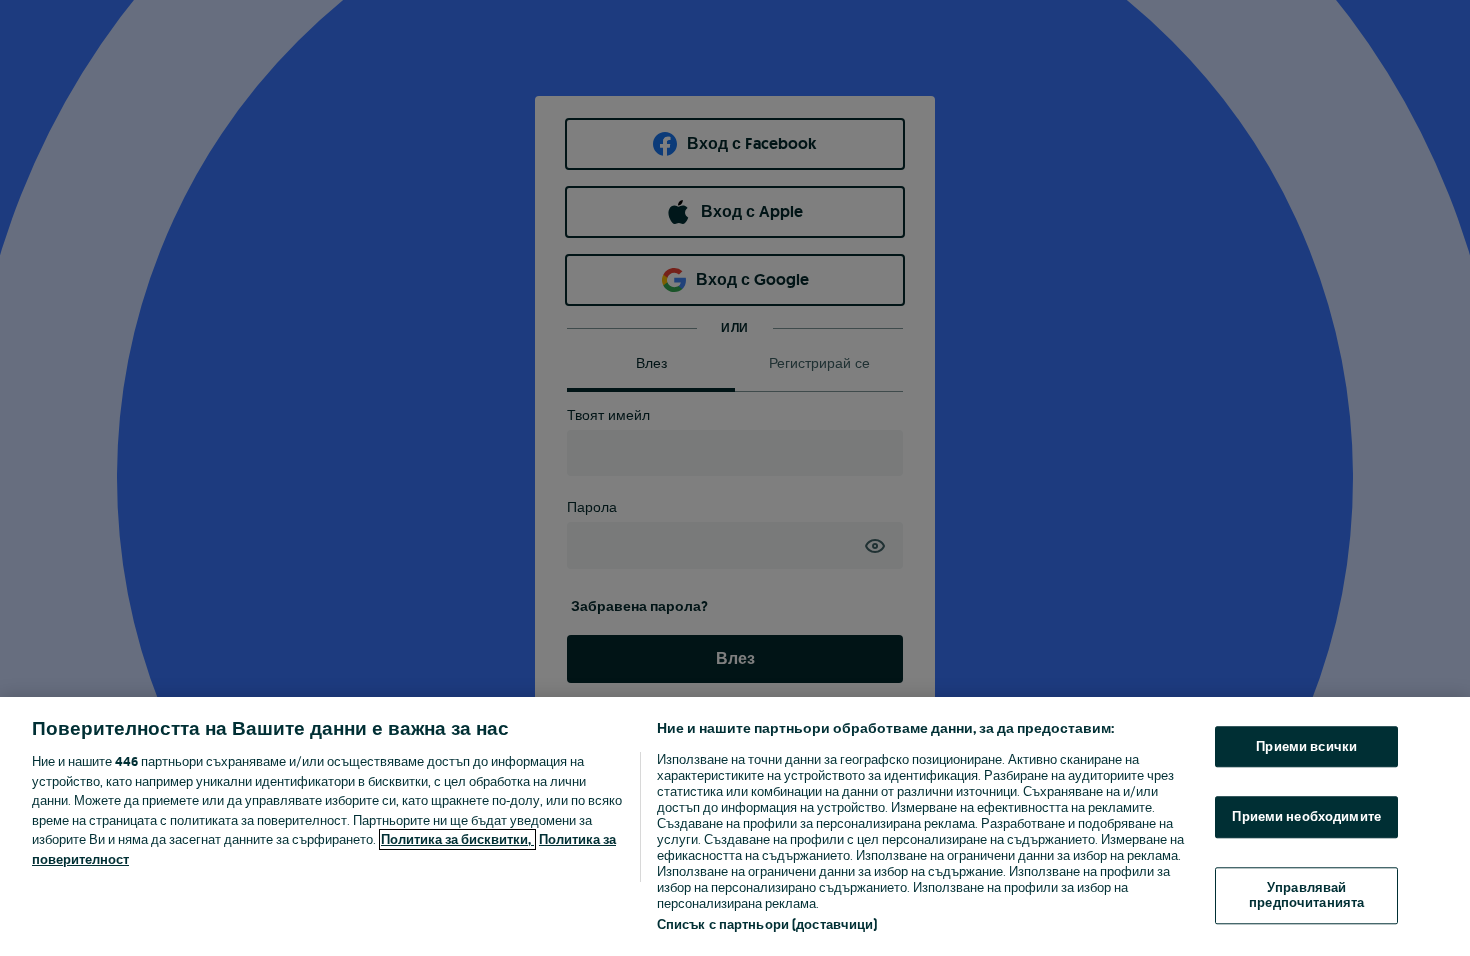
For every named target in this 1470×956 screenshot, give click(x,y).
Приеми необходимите (1306, 816)
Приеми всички (1306, 746)
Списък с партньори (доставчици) (767, 924)
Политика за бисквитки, (457, 839)
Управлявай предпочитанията (1306, 895)
